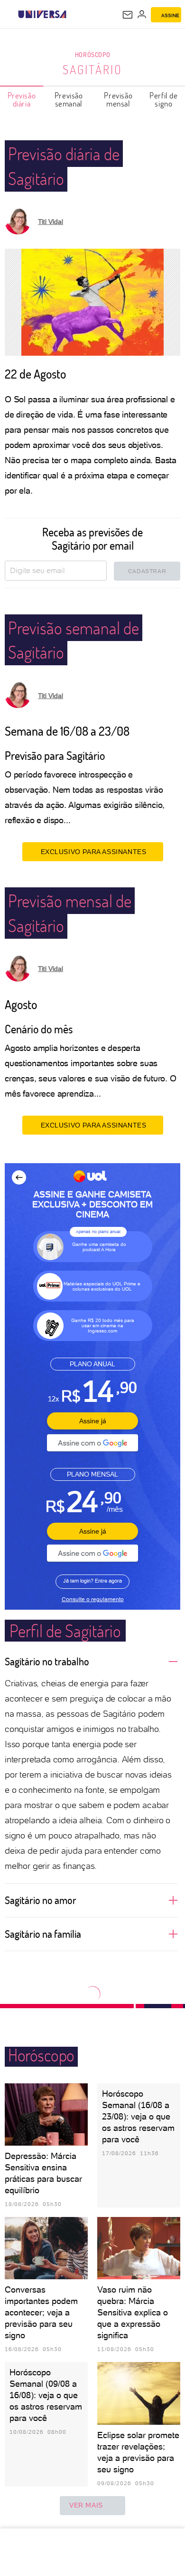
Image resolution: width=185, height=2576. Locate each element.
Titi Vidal (51, 222)
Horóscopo (92, 54)
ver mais (86, 2505)
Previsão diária (22, 99)
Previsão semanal (69, 99)
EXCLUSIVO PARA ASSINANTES (94, 852)
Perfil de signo (163, 99)
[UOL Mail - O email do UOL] (128, 15)
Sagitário (92, 69)
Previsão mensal (118, 99)
